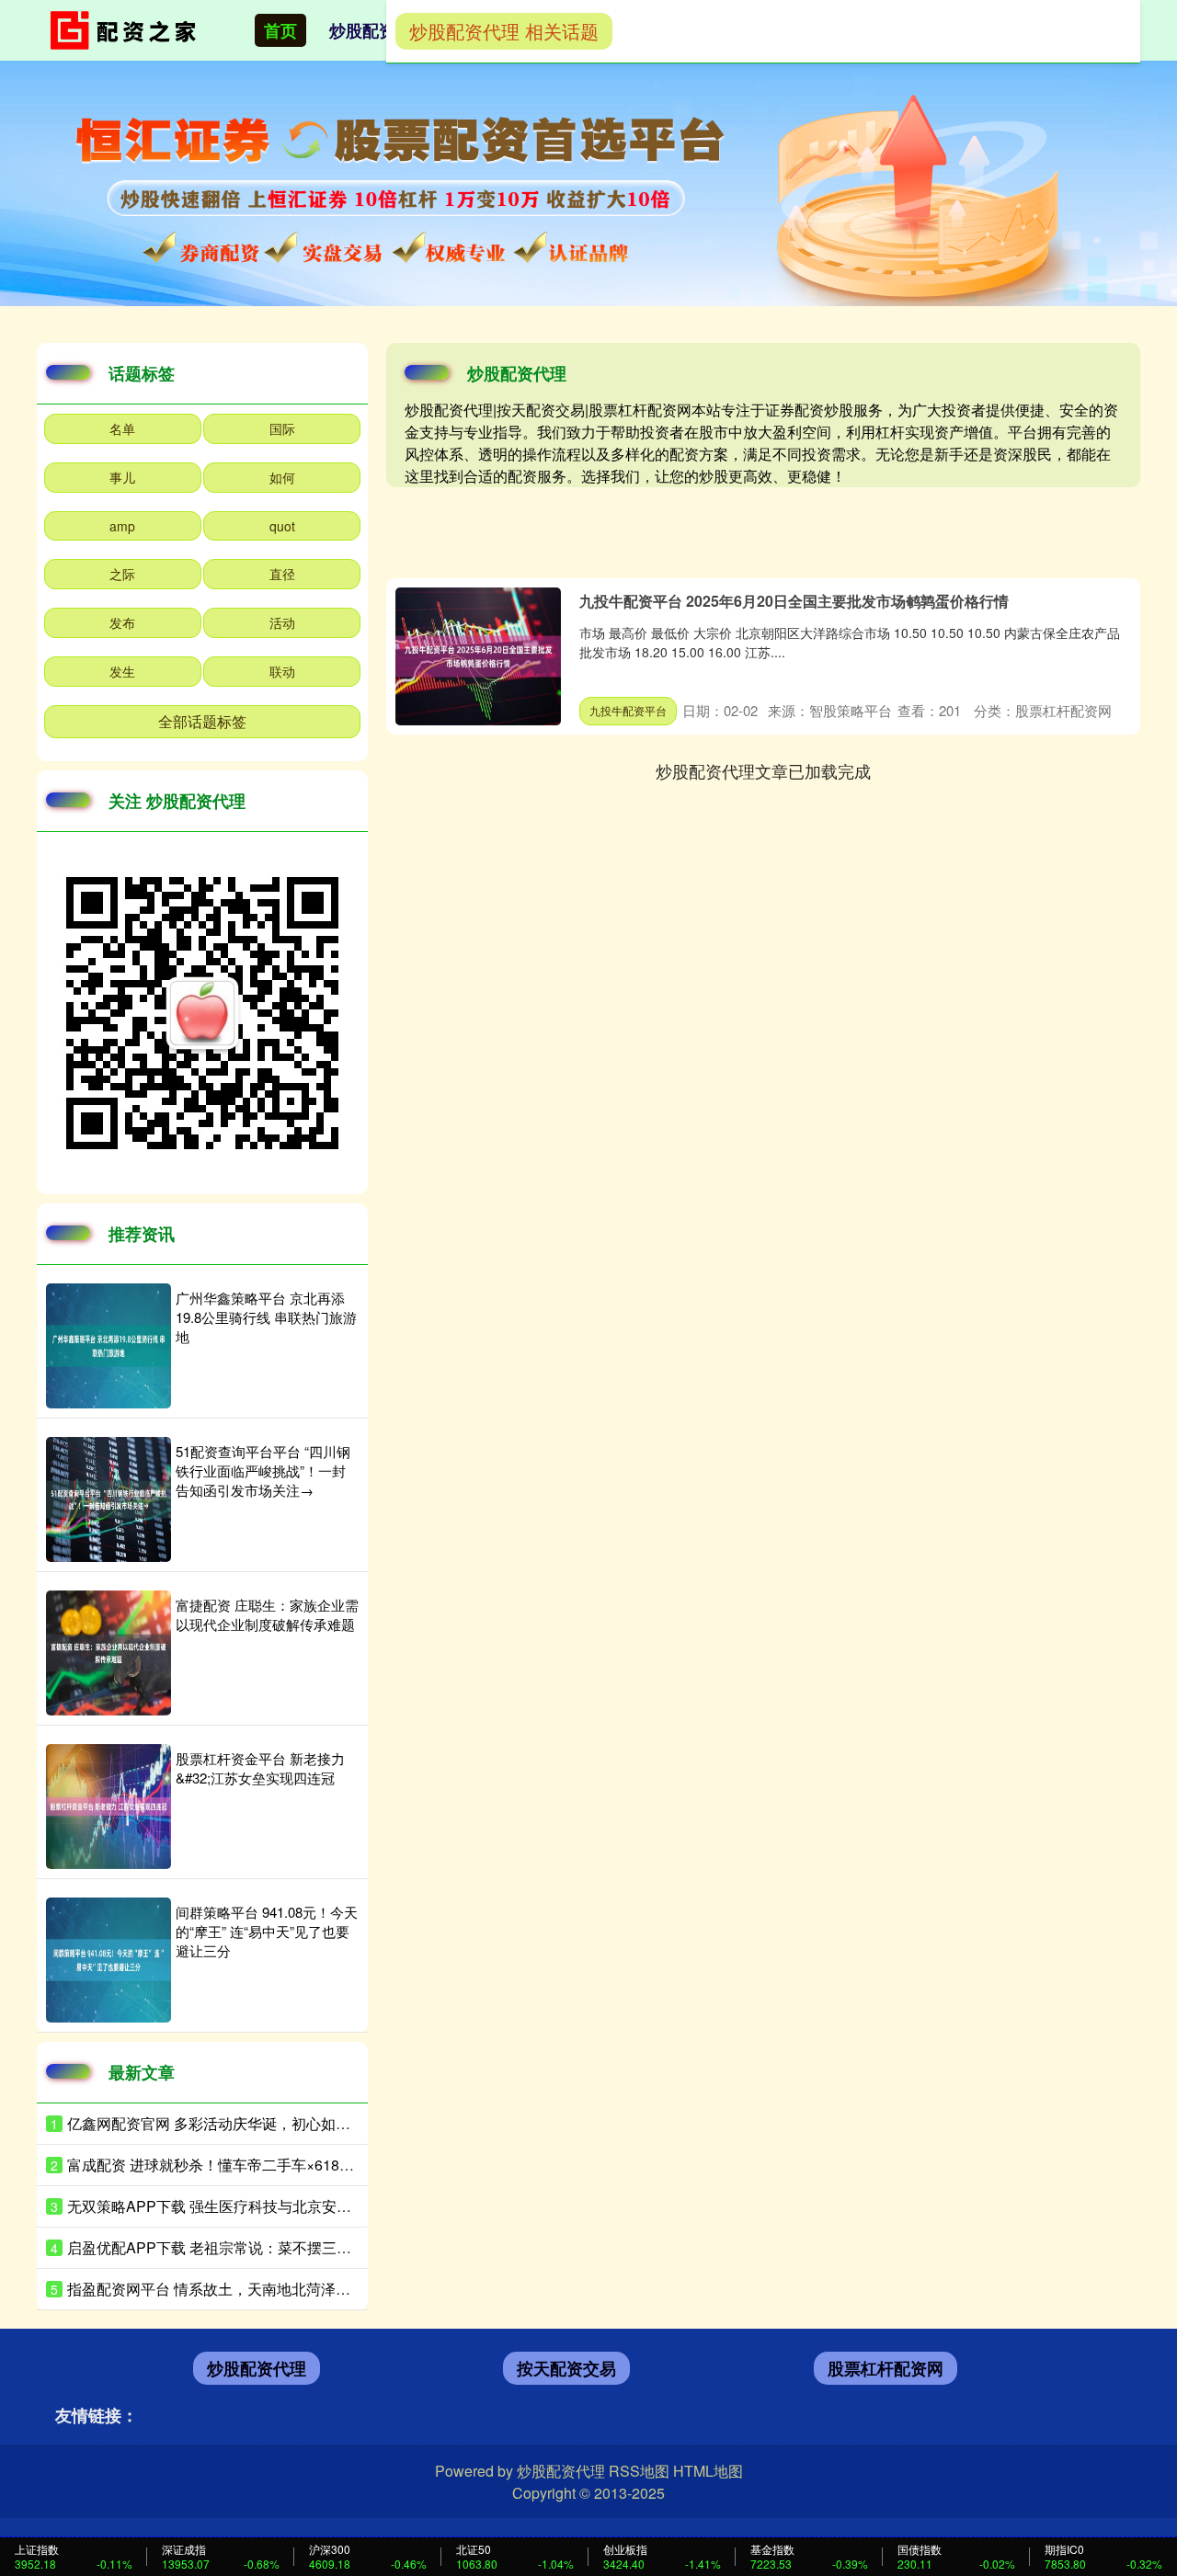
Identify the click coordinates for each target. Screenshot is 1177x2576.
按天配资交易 (566, 2368)
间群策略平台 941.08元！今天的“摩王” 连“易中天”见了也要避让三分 (267, 1931)
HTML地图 (708, 2471)
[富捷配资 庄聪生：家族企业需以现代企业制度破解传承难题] (109, 1653)
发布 (122, 622)
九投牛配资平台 (628, 710)
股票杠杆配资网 (886, 2368)
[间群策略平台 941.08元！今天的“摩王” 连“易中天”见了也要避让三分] (109, 1960)
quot (282, 526)
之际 (122, 574)
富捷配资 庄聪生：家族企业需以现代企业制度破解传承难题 (267, 1614)
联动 (282, 671)
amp (122, 526)
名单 (122, 428)
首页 (280, 30)
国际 (282, 428)
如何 (282, 477)
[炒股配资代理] (127, 28)
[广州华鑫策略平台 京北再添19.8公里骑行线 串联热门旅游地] (109, 1346)
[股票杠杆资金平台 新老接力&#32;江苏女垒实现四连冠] (109, 1807)
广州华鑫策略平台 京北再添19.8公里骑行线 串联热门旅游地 (266, 1317)
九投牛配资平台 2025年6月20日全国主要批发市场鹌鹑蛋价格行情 (794, 601)
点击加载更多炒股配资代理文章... (764, 770)
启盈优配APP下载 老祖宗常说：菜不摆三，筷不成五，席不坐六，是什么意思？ (327, 2247)
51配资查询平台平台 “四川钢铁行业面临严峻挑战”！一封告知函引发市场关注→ (263, 1470)
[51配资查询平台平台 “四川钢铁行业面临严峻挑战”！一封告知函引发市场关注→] (109, 1499)
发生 (122, 671)
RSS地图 (639, 2471)
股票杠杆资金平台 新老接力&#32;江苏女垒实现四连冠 (260, 1768)
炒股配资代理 (379, 30)
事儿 (122, 477)
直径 (282, 574)
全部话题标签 (202, 721)
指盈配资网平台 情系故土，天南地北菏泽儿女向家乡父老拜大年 (275, 2289)
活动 (282, 622)
